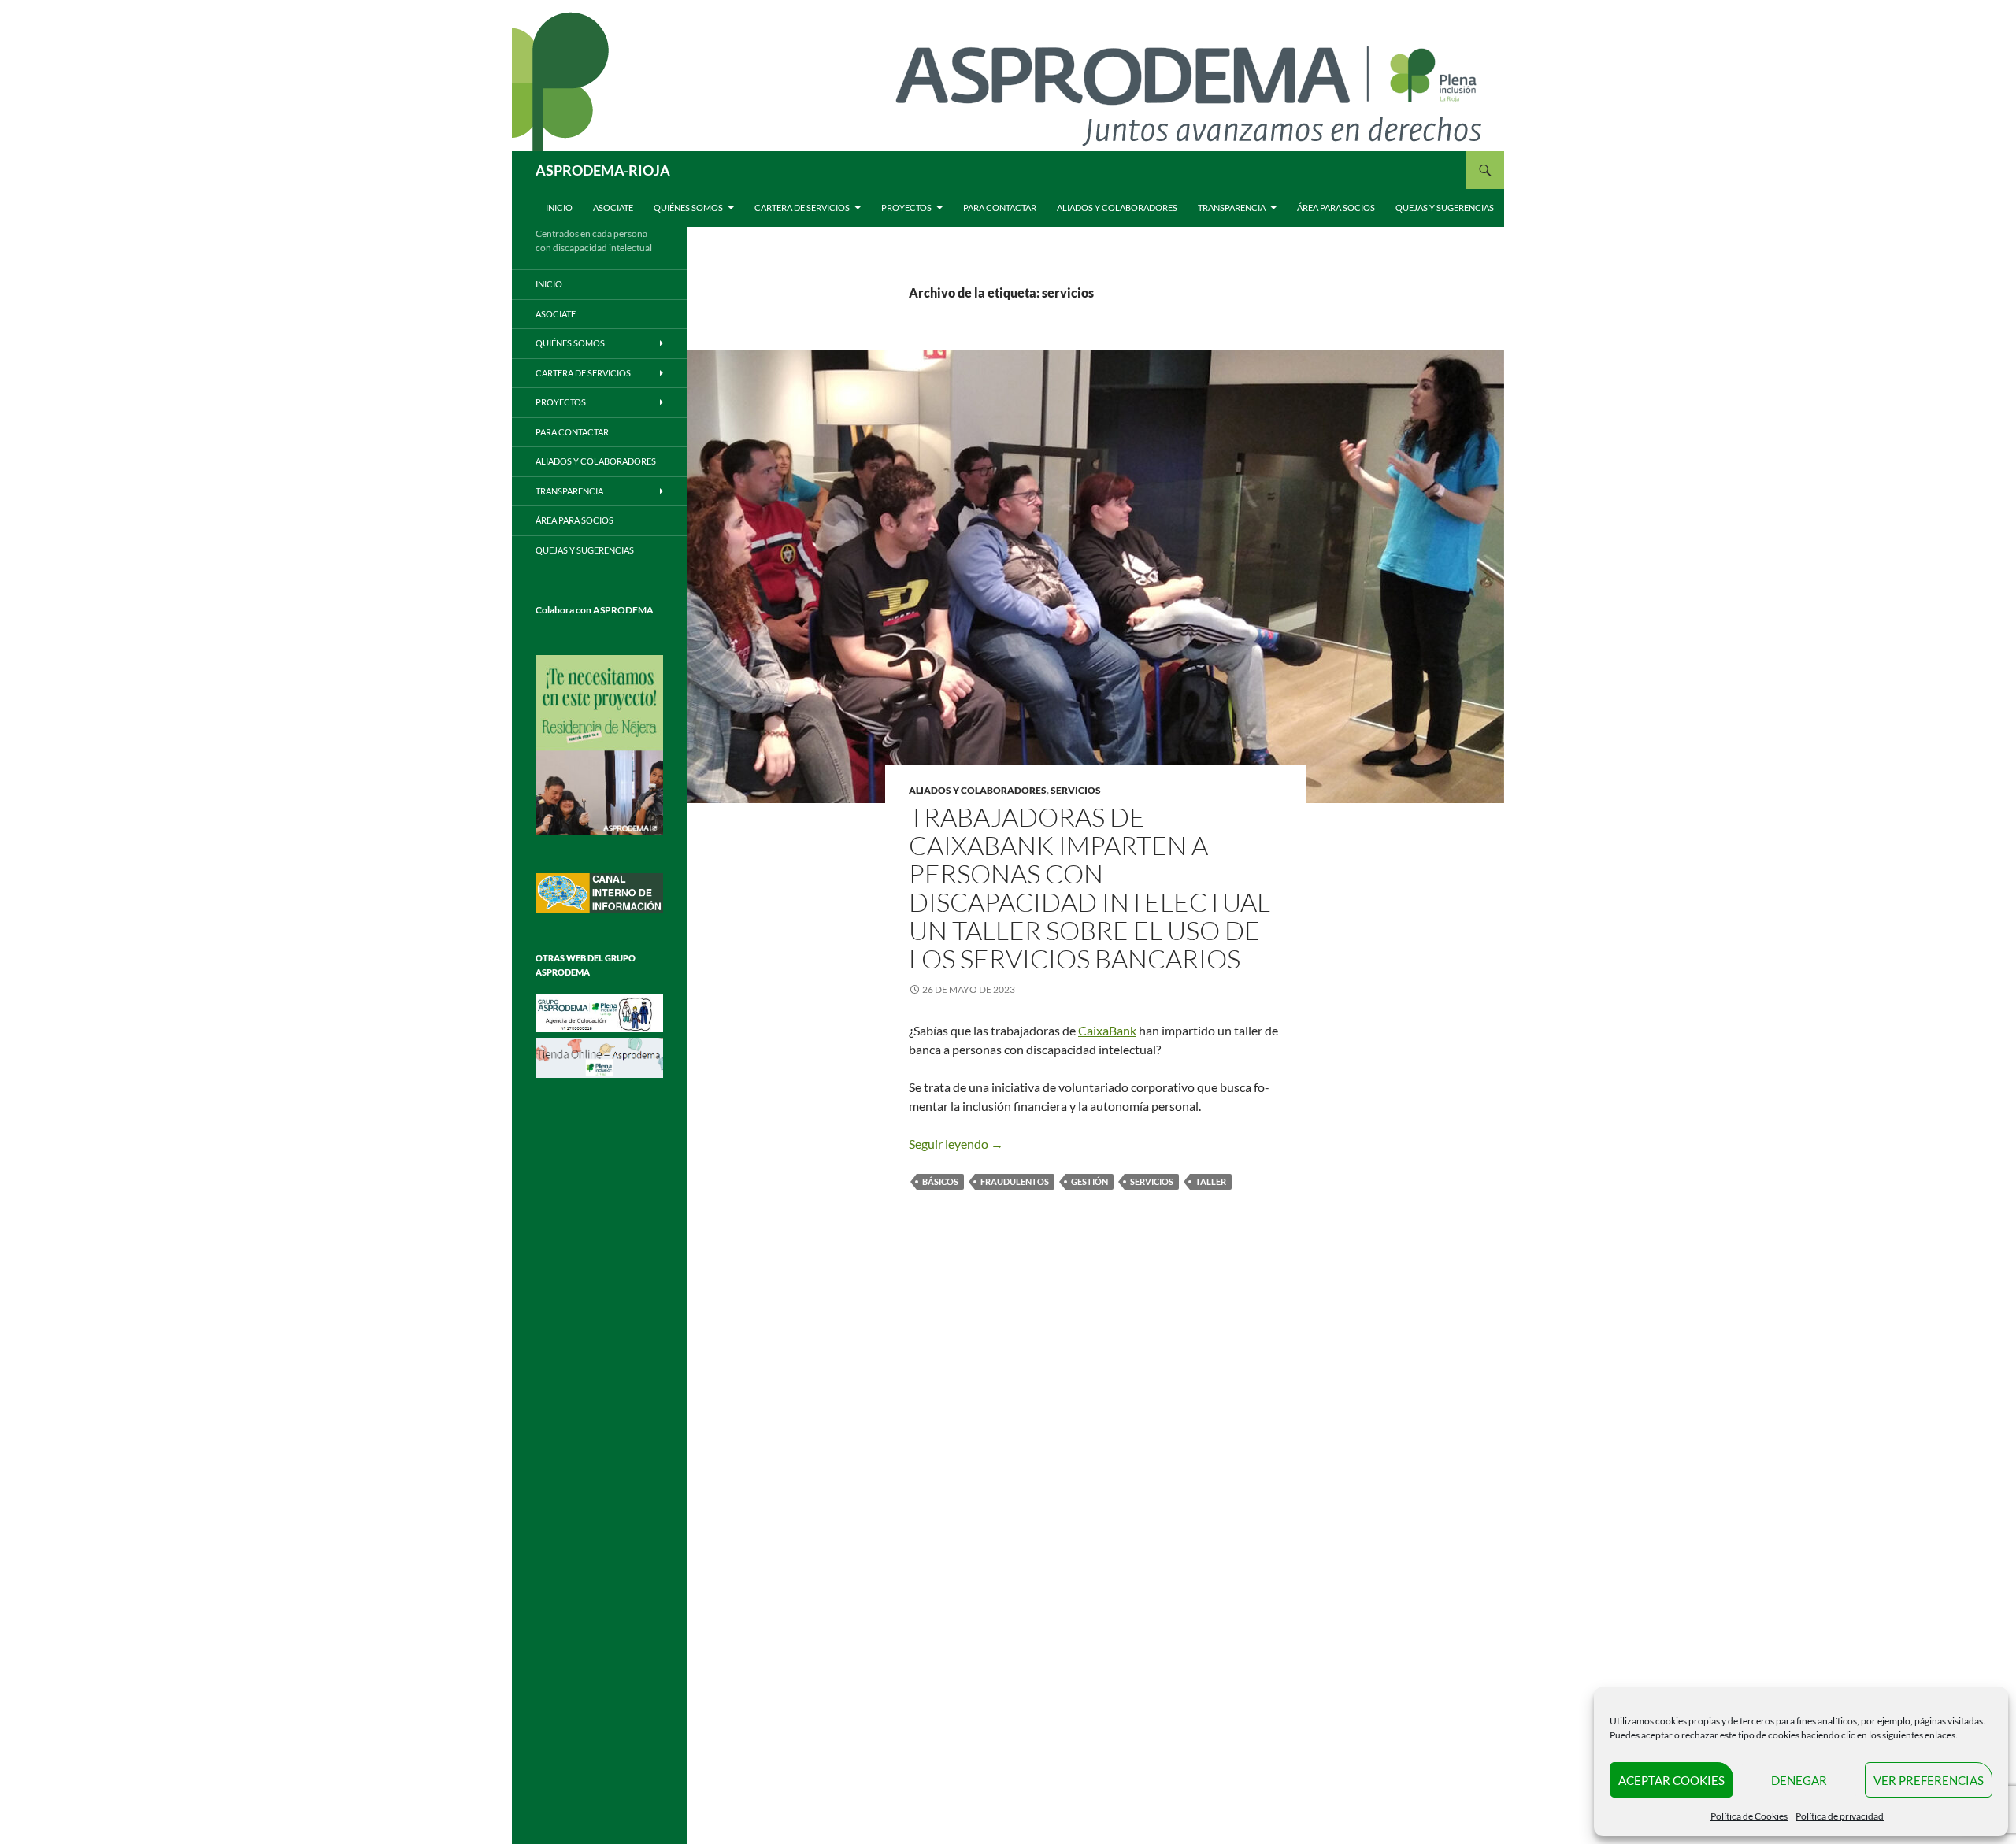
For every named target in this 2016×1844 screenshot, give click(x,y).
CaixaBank (1107, 1030)
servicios (1076, 790)
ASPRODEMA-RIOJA (603, 170)
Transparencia (1232, 207)
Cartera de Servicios (802, 207)
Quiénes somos (688, 207)
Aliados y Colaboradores (1117, 207)
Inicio (559, 207)
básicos (940, 1181)
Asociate (613, 207)
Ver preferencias (1929, 1780)
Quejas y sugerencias (1445, 207)
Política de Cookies (1749, 1816)
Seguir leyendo (956, 1144)
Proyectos (906, 207)
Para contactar (1000, 207)
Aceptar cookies (1671, 1780)
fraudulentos (1015, 1181)
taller (1211, 1181)
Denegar (1799, 1780)
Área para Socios (1336, 207)
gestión (1090, 1181)
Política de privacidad (1840, 1816)
